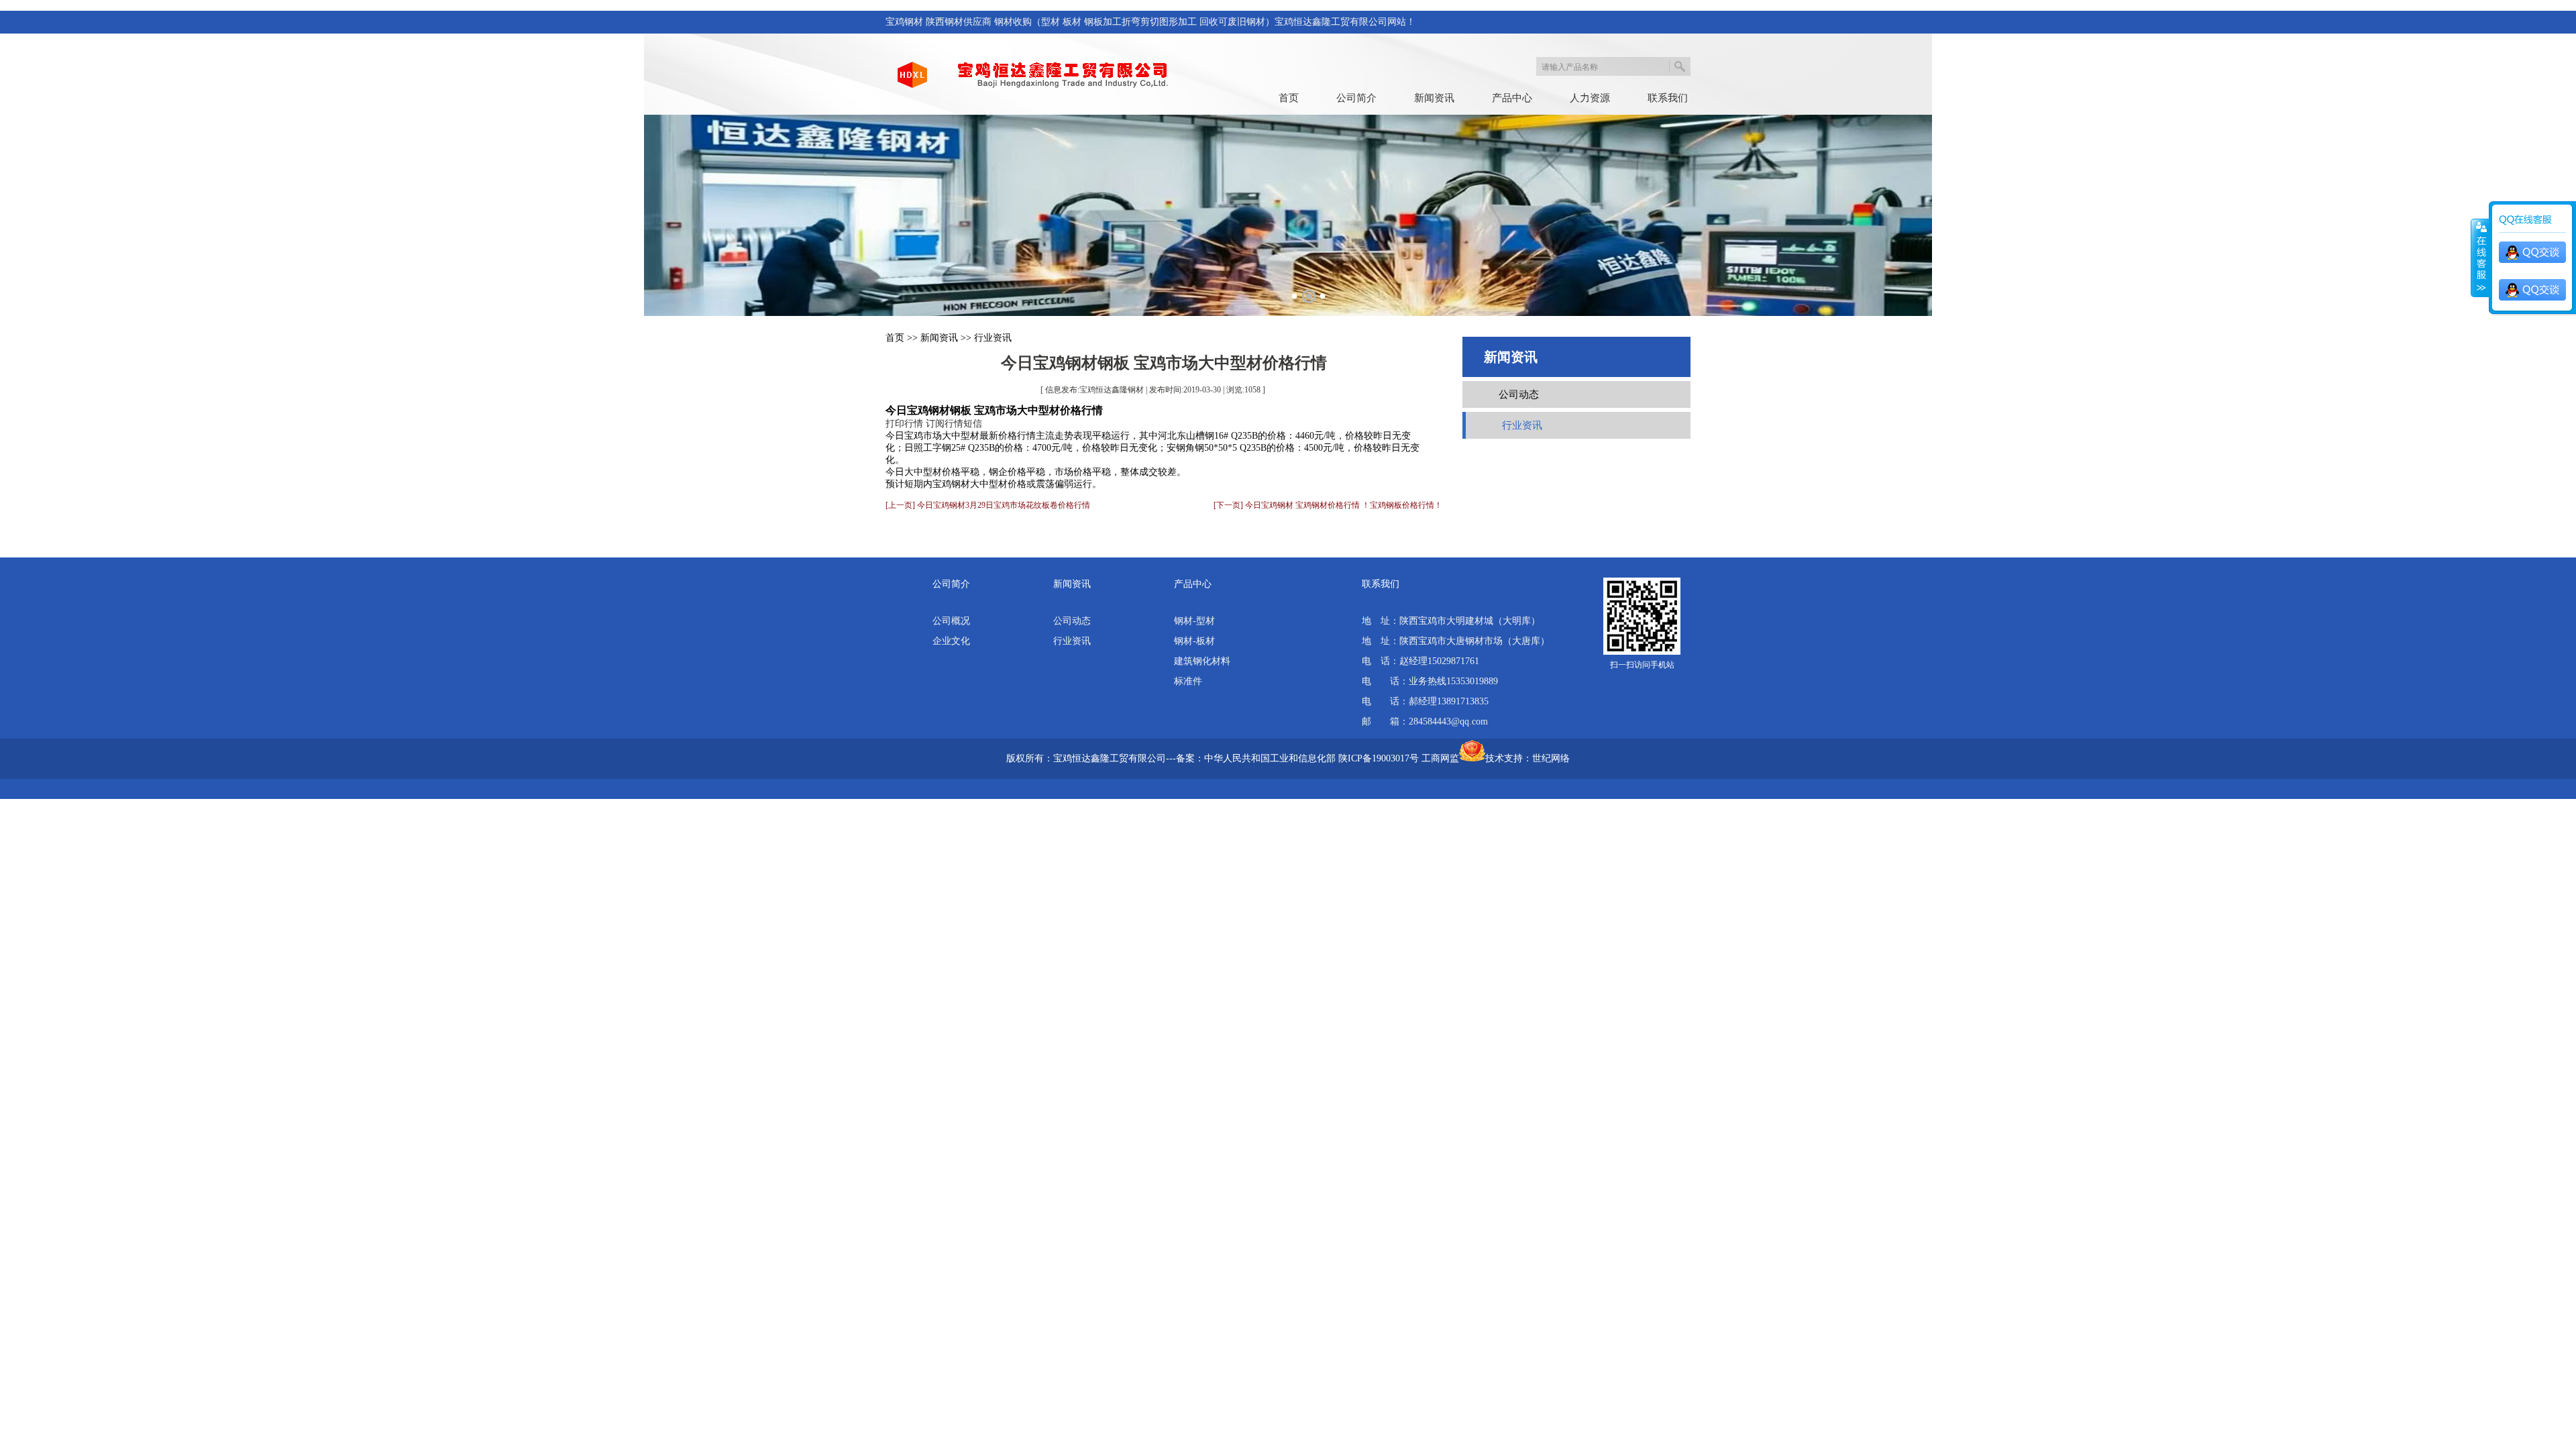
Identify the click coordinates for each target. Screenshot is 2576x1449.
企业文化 (951, 641)
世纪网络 (1551, 758)
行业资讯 (993, 338)
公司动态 (1519, 394)
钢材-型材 (1194, 621)
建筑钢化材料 (1202, 661)
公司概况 (951, 621)
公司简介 (1356, 98)
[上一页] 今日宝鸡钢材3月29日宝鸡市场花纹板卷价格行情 (988, 505)
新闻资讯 (1434, 98)
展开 (2480, 258)
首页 (1289, 98)
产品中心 (1512, 98)
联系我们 (1668, 98)
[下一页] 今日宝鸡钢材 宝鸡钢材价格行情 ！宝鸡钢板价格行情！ (1328, 505)
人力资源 (1590, 98)
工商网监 (1440, 758)
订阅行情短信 (954, 424)
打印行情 (904, 424)
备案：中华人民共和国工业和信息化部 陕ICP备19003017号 (1297, 758)
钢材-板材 (1194, 641)
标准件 (1188, 681)
